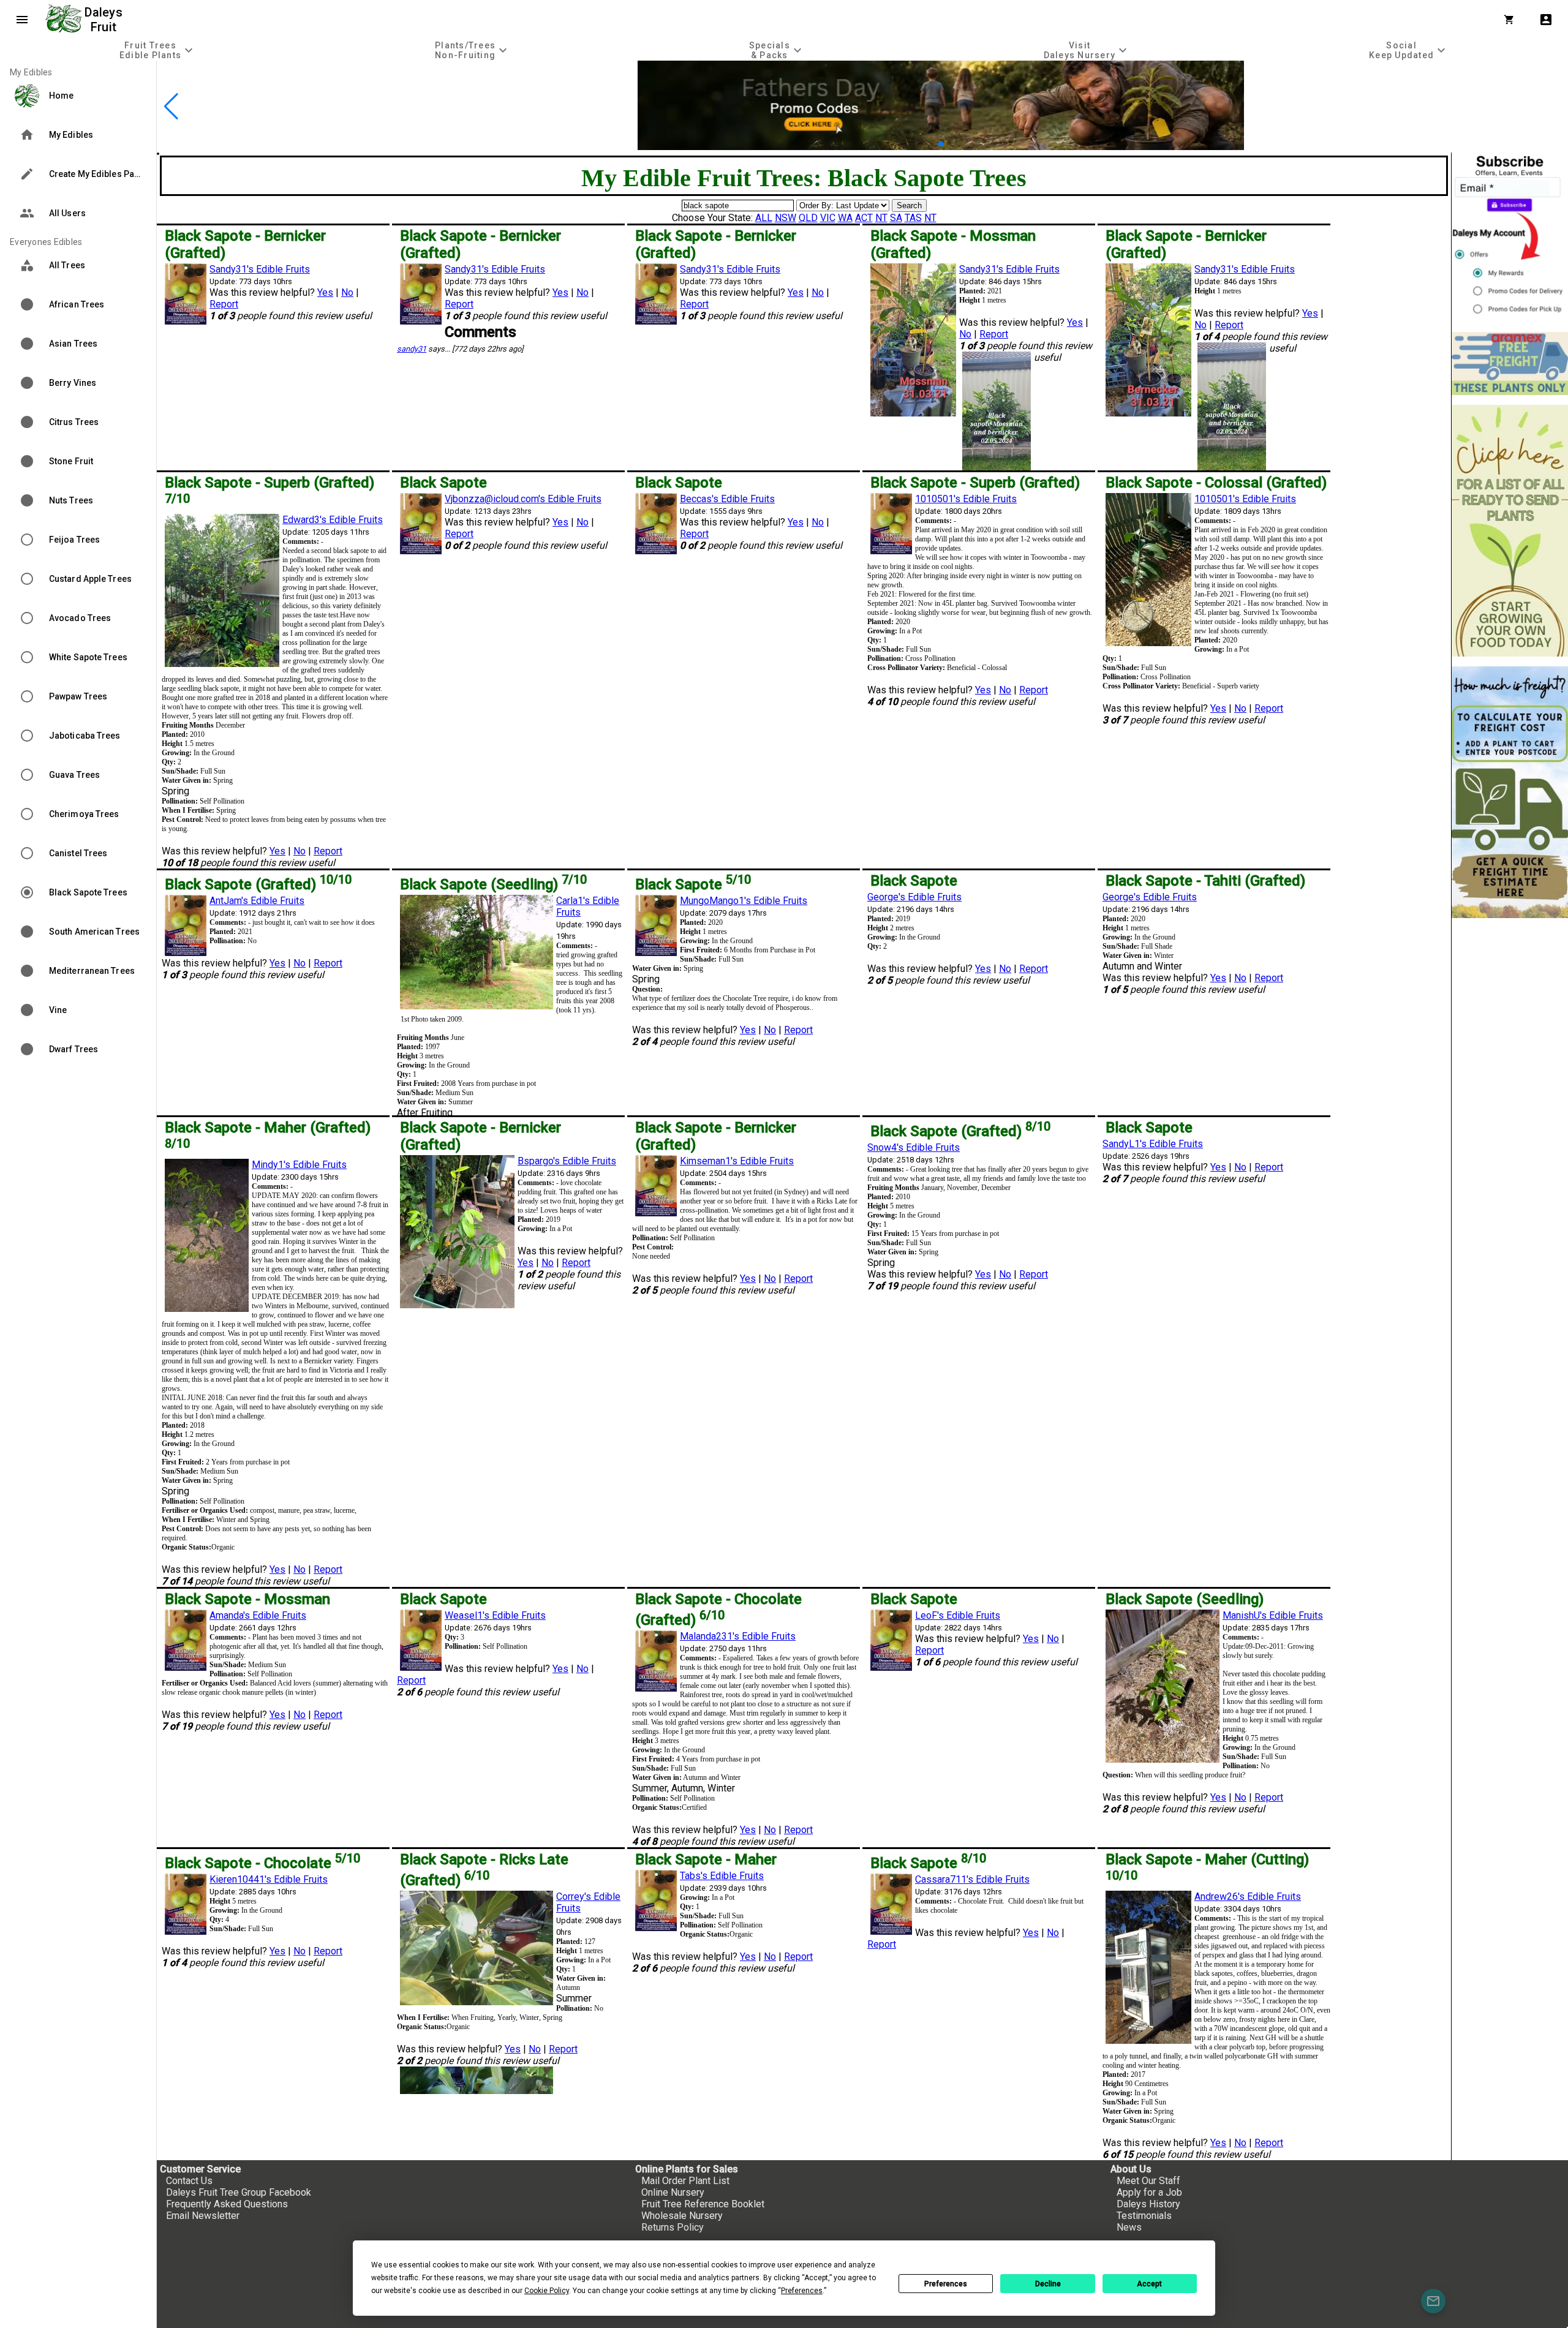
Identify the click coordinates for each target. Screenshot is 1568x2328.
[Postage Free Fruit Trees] (1510, 364)
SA (896, 218)
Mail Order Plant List (685, 2181)
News (1129, 2227)
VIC (828, 218)
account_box (1546, 20)
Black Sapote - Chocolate (262, 1863)
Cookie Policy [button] (547, 2291)
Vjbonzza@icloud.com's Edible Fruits (523, 499)
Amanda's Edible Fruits (258, 1615)
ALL (764, 218)
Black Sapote (443, 483)
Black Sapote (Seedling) (493, 884)
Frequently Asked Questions (227, 2204)
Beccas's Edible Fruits (727, 499)
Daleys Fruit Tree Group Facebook (239, 2192)
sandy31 (412, 349)
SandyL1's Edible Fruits (1153, 1144)
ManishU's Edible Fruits (1273, 1615)
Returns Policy (673, 2227)
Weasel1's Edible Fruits (495, 1615)
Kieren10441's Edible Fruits (269, 1879)
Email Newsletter (203, 2216)
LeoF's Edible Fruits (958, 1615)
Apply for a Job (1149, 2192)
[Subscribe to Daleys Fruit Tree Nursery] (1510, 237)
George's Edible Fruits (914, 897)
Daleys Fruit (105, 20)
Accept (1149, 2284)
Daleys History (1148, 2204)
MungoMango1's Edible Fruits (744, 901)
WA (845, 218)
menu (22, 20)
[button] (922, 144)
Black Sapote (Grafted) (258, 884)
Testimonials (1144, 2216)
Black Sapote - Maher (706, 1859)
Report (224, 304)
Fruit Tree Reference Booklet (703, 2204)
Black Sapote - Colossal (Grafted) (1216, 483)
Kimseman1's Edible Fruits (737, 1161)
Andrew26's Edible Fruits (1248, 1897)
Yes (325, 292)
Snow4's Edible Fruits (914, 1147)
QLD (808, 218)
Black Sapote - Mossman (247, 1599)
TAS (913, 218)
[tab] (158, 50)
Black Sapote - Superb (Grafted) (975, 483)
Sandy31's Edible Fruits (260, 269)
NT (881, 218)
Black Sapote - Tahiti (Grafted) (1205, 881)
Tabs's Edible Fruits (722, 1876)
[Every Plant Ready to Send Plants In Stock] (1510, 531)
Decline (1048, 2284)
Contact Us (189, 2181)
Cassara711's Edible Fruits (972, 1879)
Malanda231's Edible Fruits (738, 1636)
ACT (864, 218)
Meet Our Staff (1148, 2181)
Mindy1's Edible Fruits (299, 1165)
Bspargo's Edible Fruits (567, 1161)
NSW (786, 218)
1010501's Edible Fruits (966, 499)
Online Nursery (673, 2192)
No (347, 292)
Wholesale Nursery (682, 2216)
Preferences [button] (802, 2291)
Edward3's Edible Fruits (333, 520)
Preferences (946, 2284)
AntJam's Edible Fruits (257, 901)
